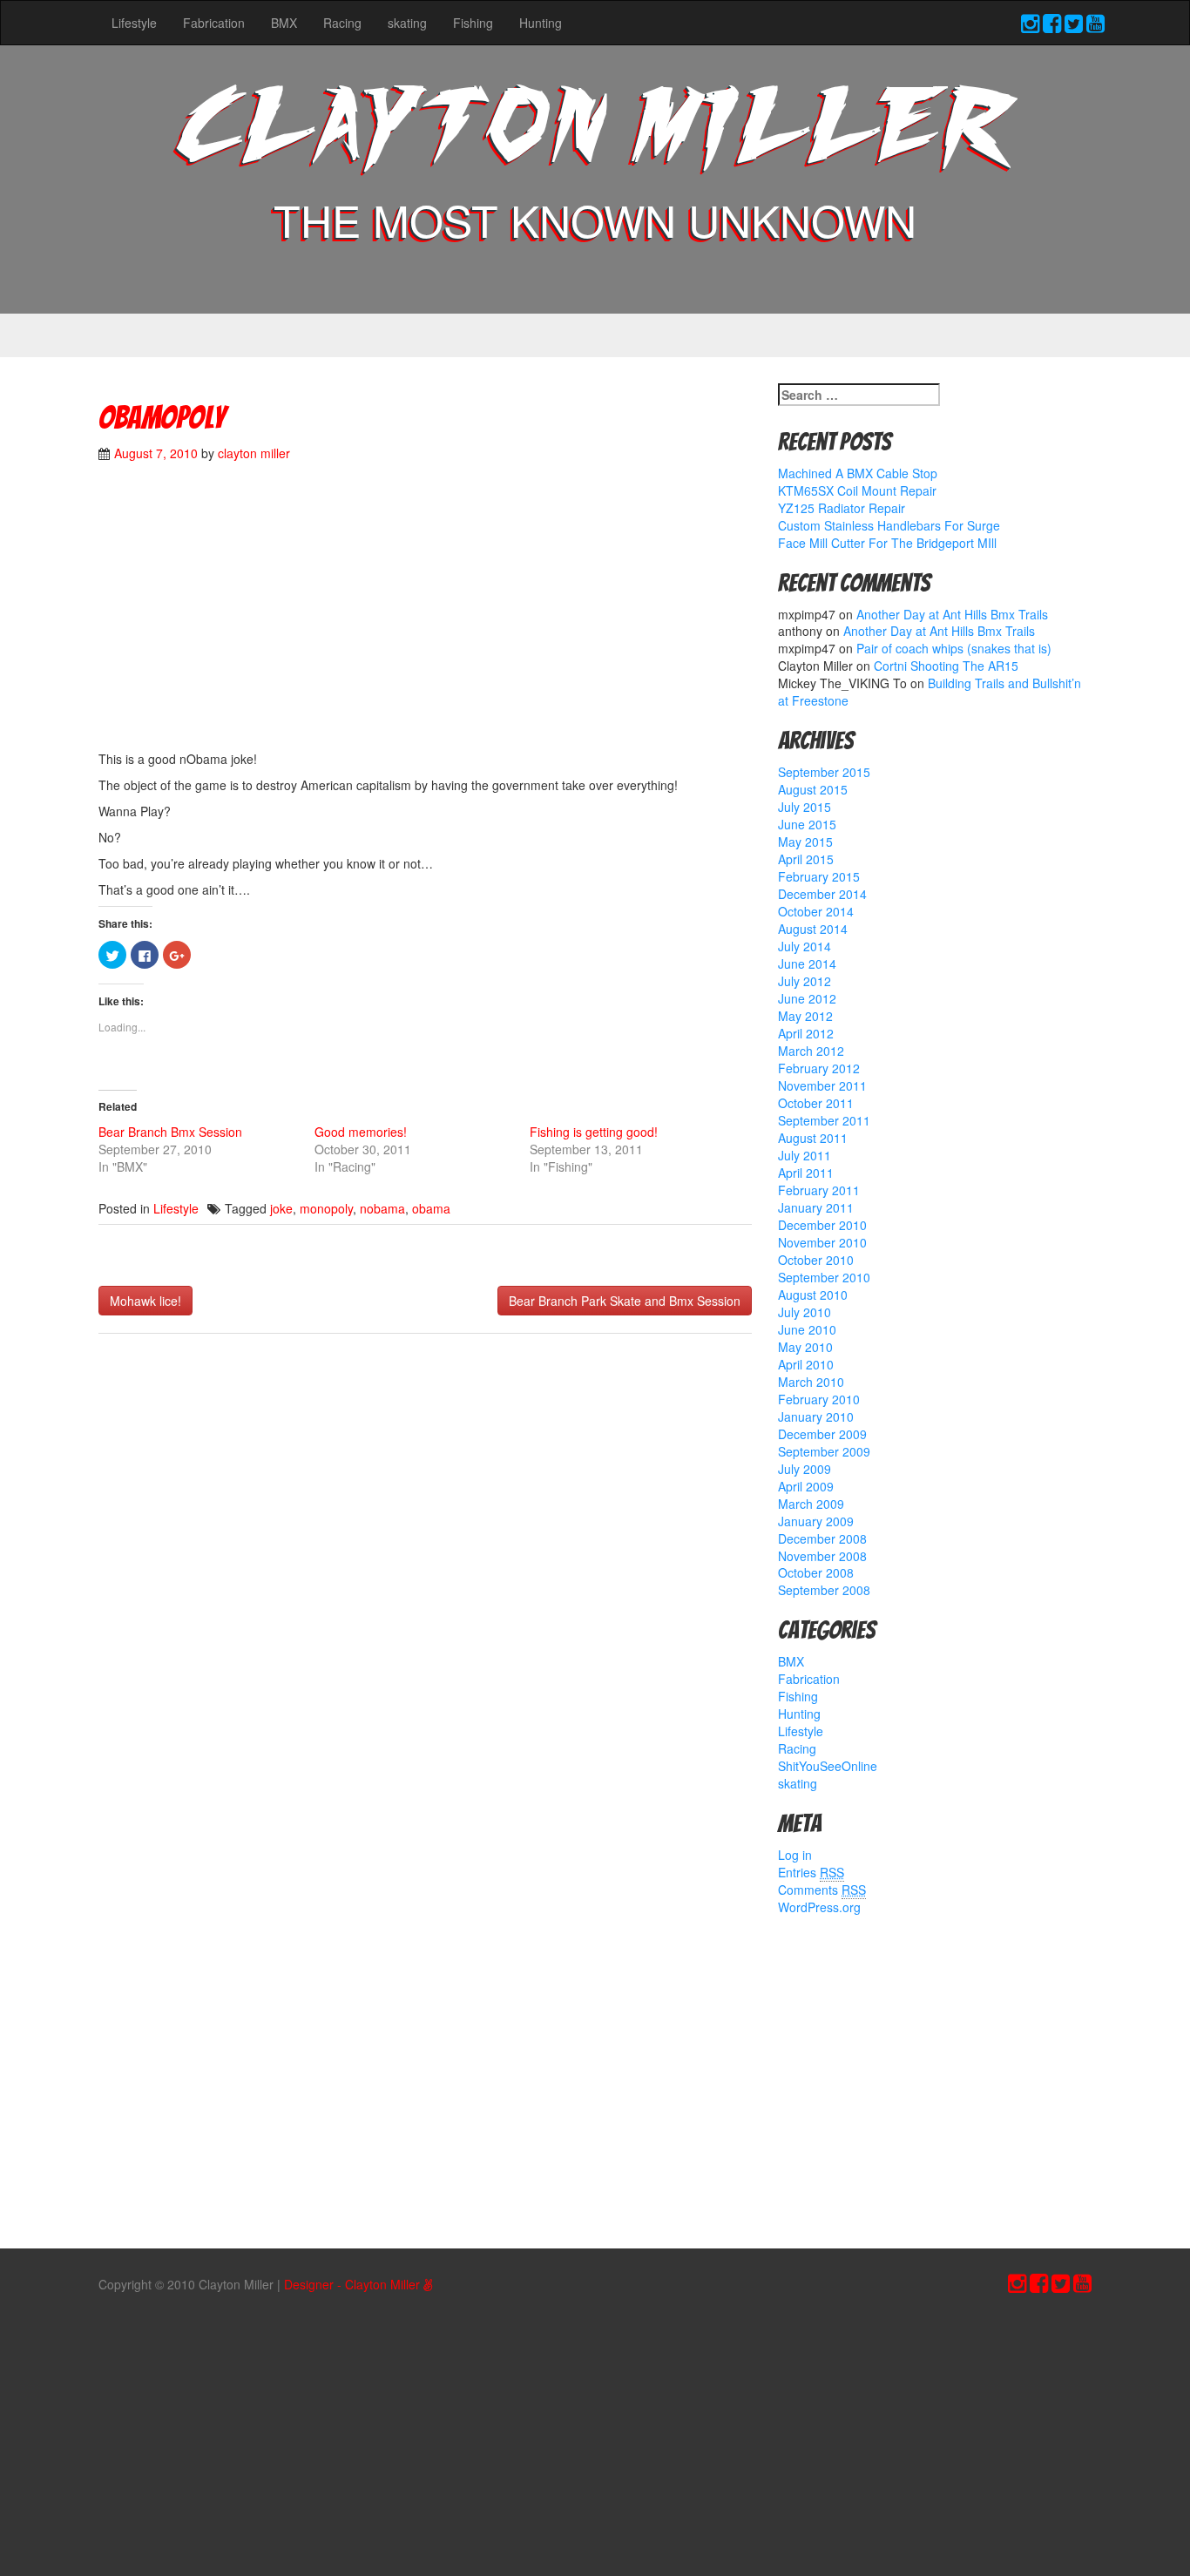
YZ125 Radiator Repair (842, 508)
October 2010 (816, 1260)
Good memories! (361, 1132)
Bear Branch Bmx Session (170, 1132)
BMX (284, 23)
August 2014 (813, 929)
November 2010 (822, 1242)
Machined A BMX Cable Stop (858, 473)
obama (431, 1208)
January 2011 (816, 1207)
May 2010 (805, 1347)
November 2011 (822, 1085)
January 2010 (816, 1416)
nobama (382, 1208)
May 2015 (805, 842)
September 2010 (824, 1277)
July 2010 (805, 1312)
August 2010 (813, 1295)
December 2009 (822, 1434)
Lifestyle (134, 23)
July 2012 (805, 981)
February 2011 (819, 1190)
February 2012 (819, 1068)
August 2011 (813, 1138)
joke (281, 1208)
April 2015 (806, 859)
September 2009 (824, 1451)
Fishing (473, 23)
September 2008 (824, 1590)
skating (407, 23)
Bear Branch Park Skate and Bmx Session (625, 1301)
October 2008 (816, 1572)
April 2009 (806, 1486)
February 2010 (819, 1399)
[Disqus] (425, 1578)
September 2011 (824, 1120)
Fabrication (214, 23)
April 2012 (806, 1033)
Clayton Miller (595, 133)
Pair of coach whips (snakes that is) (954, 648)
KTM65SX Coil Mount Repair (857, 490)
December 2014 (822, 894)
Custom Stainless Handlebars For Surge (889, 525)
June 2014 (807, 963)
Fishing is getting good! (594, 1132)
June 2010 (807, 1329)
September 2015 (824, 772)
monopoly (326, 1208)
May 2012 (805, 1016)
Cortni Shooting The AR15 (946, 666)
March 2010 (811, 1382)
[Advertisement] (425, 615)
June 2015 (807, 824)
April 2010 (806, 1364)
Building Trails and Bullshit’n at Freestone (930, 692)
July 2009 (805, 1469)
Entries (811, 1872)
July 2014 (805, 946)
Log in (795, 1855)
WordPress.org (819, 1907)
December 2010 (822, 1225)
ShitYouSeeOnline (828, 1766)
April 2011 (806, 1173)
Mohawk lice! (145, 1301)
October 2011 (816, 1103)
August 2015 (813, 789)
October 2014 (816, 911)
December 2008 (822, 1538)
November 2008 (822, 1556)
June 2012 (807, 998)
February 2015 (819, 876)
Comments (822, 1890)
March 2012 (811, 1051)
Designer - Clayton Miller (354, 2284)
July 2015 (805, 807)
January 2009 (816, 1521)
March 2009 (811, 1504)
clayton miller (254, 453)
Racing (342, 23)
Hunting (541, 23)
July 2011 (805, 1155)
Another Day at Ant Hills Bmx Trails (952, 614)
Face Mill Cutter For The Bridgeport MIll (887, 543)
